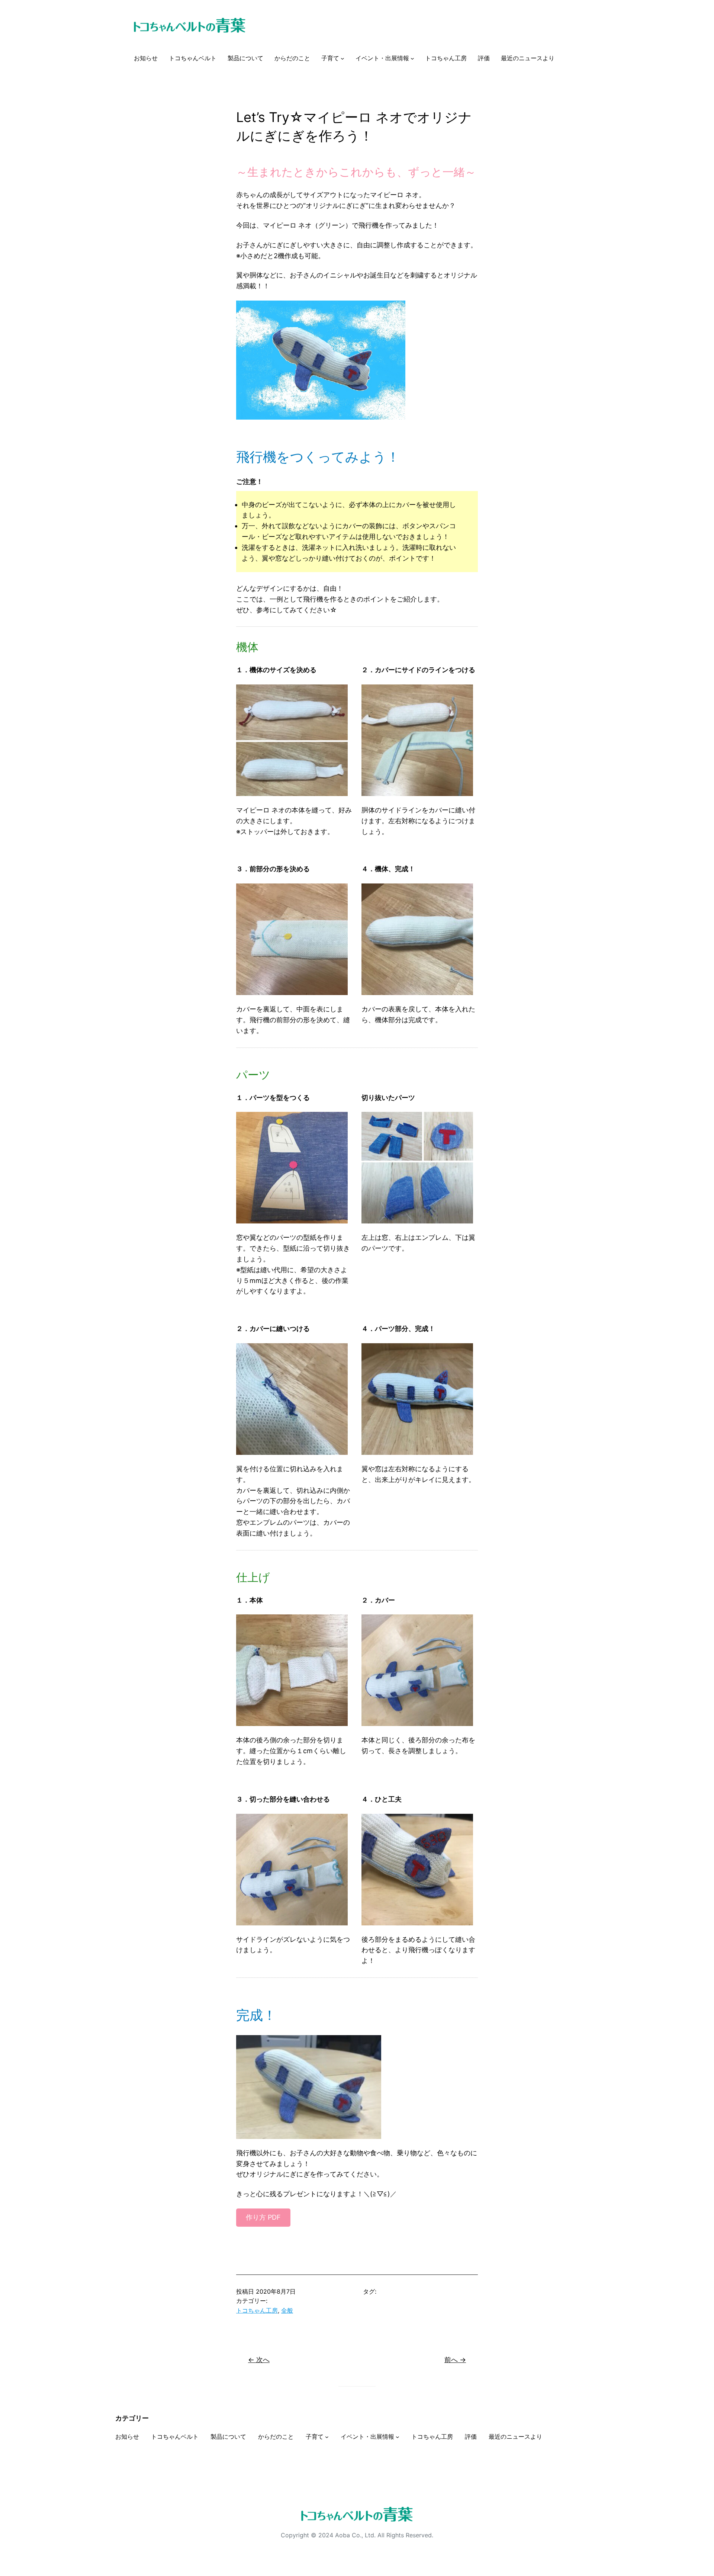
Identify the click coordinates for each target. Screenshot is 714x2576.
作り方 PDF (263, 2217)
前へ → (455, 2360)
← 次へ (259, 2360)
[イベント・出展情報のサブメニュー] (412, 58)
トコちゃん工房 (257, 2310)
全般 (287, 2310)
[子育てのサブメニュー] (342, 58)
